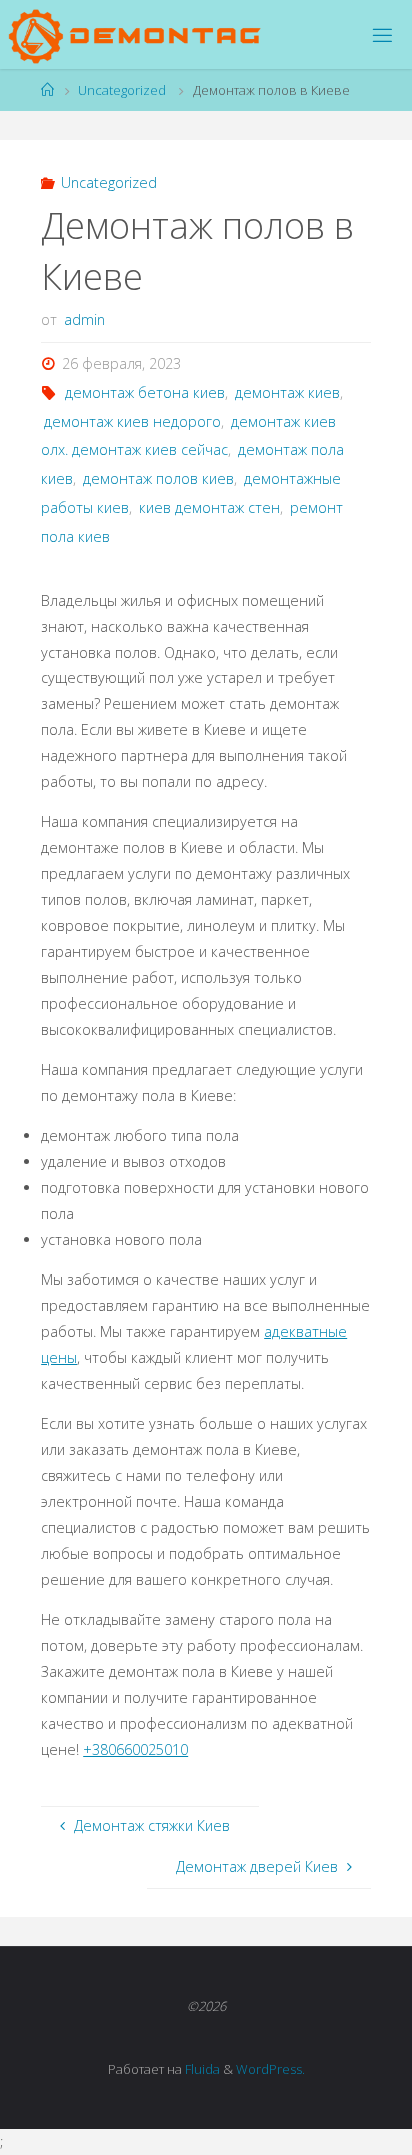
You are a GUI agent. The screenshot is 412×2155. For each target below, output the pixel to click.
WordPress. (270, 2069)
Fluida (201, 2069)
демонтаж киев (287, 392)
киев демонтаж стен (209, 507)
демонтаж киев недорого (132, 421)
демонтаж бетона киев (145, 392)
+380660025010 (135, 1749)
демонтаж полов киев (158, 478)
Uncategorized (122, 90)
